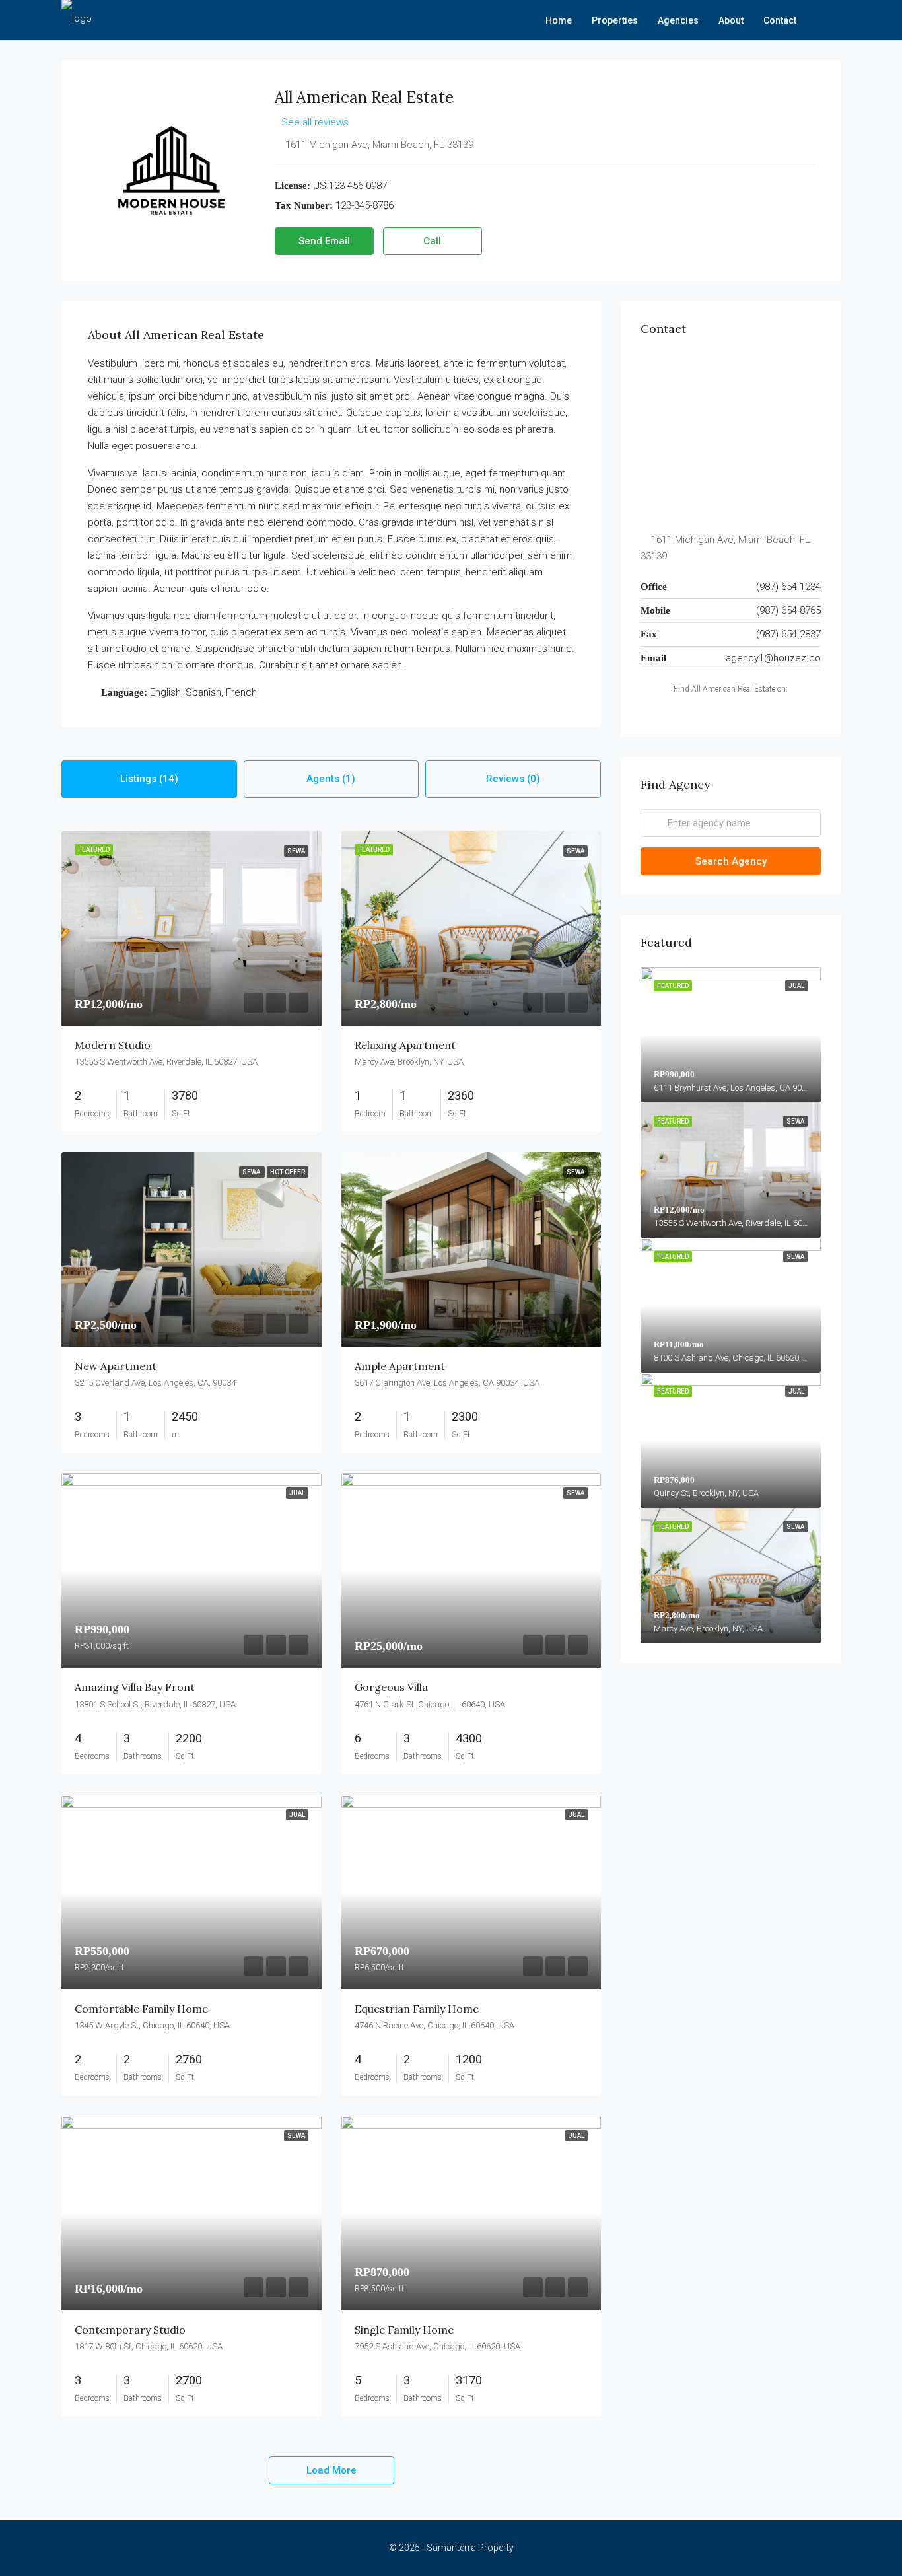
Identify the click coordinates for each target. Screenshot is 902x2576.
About (731, 20)
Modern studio (113, 1045)
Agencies (678, 20)
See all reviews (315, 122)
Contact (780, 20)
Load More (331, 2470)
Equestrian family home (417, 2009)
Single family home (404, 2330)
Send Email (324, 241)
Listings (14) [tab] (149, 779)
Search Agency (731, 861)
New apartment (116, 1366)
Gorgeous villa (391, 1687)
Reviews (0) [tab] (513, 779)
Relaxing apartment (405, 1045)
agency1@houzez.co (773, 658)
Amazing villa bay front (135, 1687)
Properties (615, 20)
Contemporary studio (130, 2330)
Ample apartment (400, 1366)
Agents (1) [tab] (331, 779)
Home (559, 20)
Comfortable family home (141, 2009)
